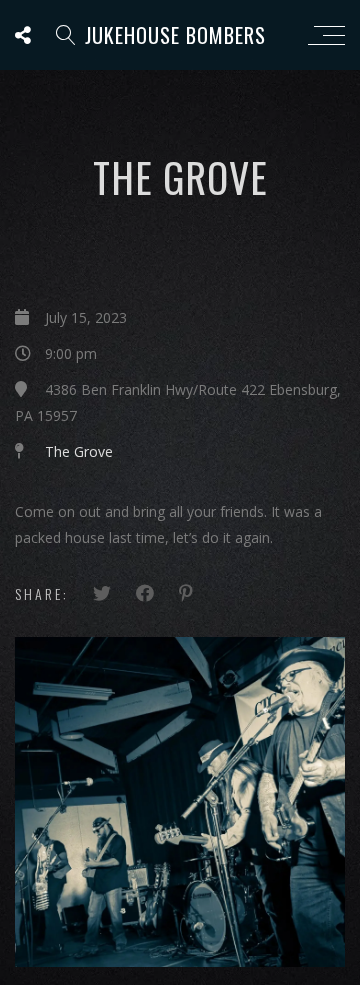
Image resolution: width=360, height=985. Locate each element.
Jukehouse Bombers (175, 35)
